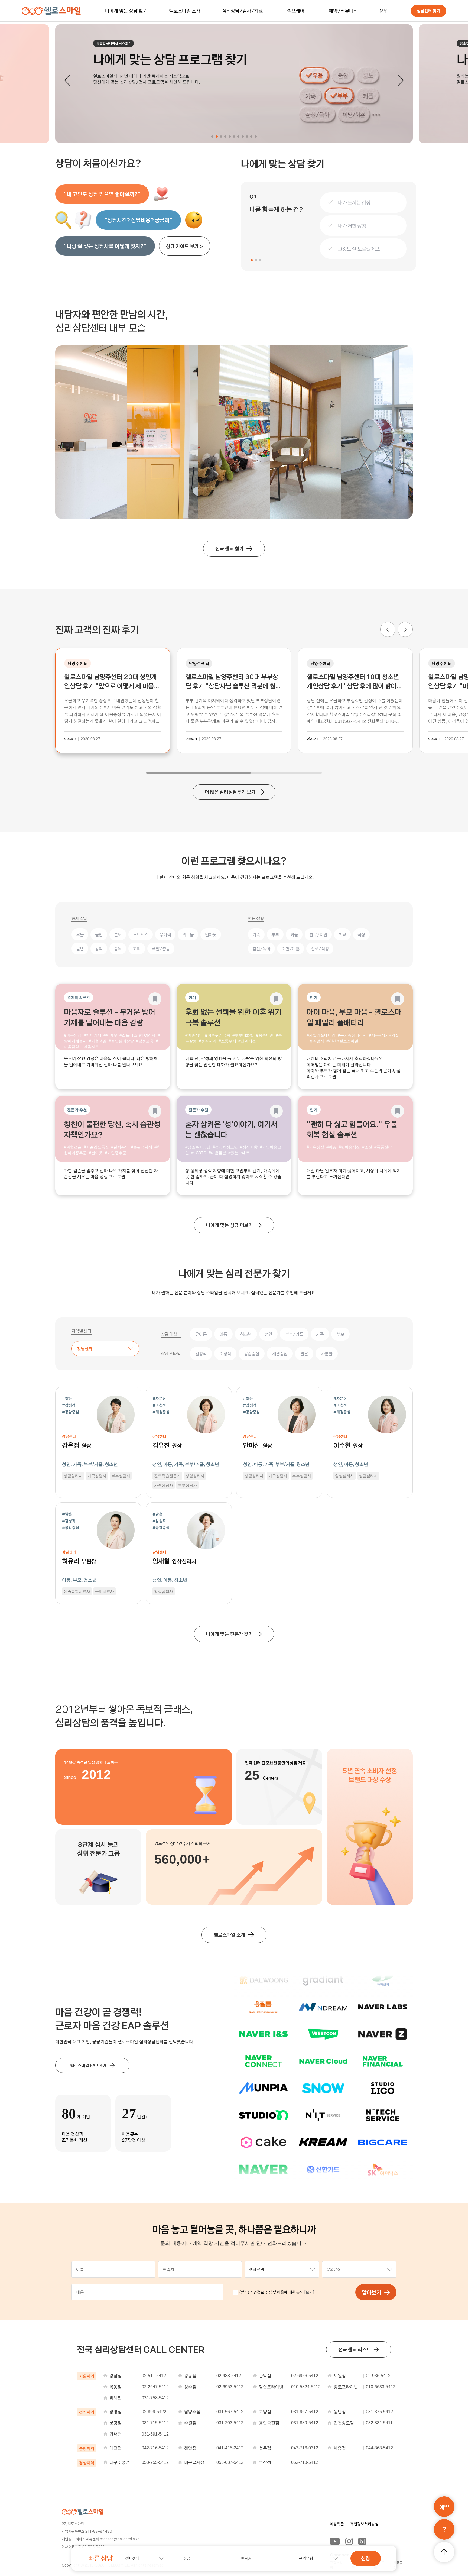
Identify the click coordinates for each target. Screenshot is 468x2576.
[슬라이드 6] (234, 137)
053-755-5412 (155, 2462)
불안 (99, 934)
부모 (340, 1334)
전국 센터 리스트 (355, 2349)
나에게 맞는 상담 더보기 (229, 1225)
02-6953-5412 (230, 2387)
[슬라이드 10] (251, 137)
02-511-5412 (154, 2376)
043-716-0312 (305, 2448)
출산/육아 (261, 949)
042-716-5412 (155, 2448)
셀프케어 (296, 11)
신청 (366, 2558)
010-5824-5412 (306, 2387)
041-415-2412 (230, 2448)
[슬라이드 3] (221, 137)
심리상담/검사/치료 (242, 11)
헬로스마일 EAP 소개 (88, 2065)
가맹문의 (398, 2565)
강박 (99, 949)
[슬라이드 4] (225, 137)
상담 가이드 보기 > (185, 246)
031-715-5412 (155, 2423)
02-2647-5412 (155, 2387)
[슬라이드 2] (217, 137)
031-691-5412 (155, 2434)
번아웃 (211, 934)
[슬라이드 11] (256, 137)
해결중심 (280, 1354)
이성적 (225, 1354)
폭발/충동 (161, 949)
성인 (268, 1334)
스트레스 (141, 934)
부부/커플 (294, 1334)
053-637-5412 (230, 2462)
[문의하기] (444, 2529)
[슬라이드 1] (212, 137)
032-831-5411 (379, 2423)
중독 (118, 949)
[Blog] (362, 2541)
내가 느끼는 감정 (354, 203)
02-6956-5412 (305, 2376)
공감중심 (252, 1354)
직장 (361, 934)
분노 (118, 934)
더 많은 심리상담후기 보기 (230, 792)
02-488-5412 (229, 2376)
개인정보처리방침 (364, 2524)
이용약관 (337, 2524)
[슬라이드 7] (238, 137)
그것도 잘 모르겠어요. (359, 249)
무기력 (165, 934)
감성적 (201, 1354)
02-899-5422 (154, 2412)
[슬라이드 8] (243, 137)
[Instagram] (349, 2541)
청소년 (246, 1334)
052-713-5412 (305, 2462)
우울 (80, 934)
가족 (256, 934)
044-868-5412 (379, 2448)
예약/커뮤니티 (343, 11)
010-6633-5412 (381, 2387)
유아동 (201, 1334)
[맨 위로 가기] (444, 2552)
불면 (80, 949)
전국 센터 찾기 (229, 548)
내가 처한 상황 (352, 226)
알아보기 (372, 2292)
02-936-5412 (378, 2376)
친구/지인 (318, 934)
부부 (275, 934)
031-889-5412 (305, 2423)
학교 (342, 934)
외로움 (188, 934)
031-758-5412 (155, 2398)
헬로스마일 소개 (185, 11)
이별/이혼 (291, 949)
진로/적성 (320, 949)
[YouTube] (335, 2541)
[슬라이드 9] (247, 137)
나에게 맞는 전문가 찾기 (229, 1634)
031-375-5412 (379, 2412)
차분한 (327, 1354)
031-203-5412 (230, 2423)
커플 (294, 934)
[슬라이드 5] (230, 137)
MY (383, 11)
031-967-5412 (305, 2412)
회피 (137, 949)
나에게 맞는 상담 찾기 (126, 11)
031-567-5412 (230, 2412)
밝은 (304, 1354)
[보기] (309, 2292)
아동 (223, 1334)
